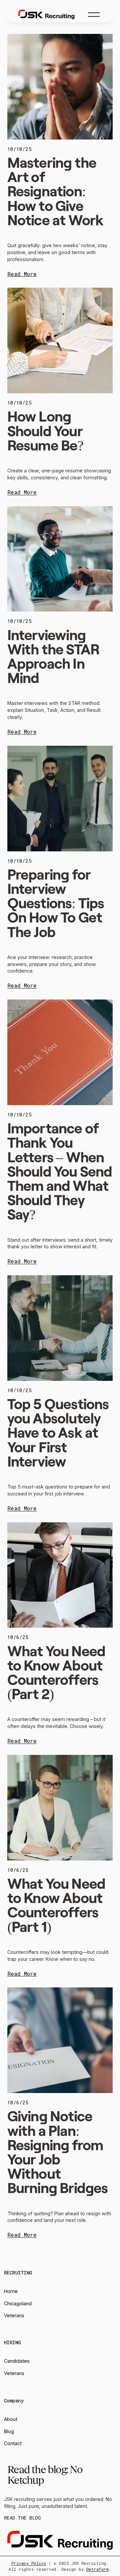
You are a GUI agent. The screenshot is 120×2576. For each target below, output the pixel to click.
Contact (13, 2443)
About (11, 2419)
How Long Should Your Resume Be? (45, 430)
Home (11, 2291)
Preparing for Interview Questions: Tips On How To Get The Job (56, 903)
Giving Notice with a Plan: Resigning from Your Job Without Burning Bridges (58, 2151)
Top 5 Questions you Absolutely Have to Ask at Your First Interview (58, 1432)
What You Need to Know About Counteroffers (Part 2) (56, 1672)
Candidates (17, 2361)
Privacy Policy (29, 2563)
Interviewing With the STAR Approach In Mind (54, 656)
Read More (22, 274)
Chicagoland (18, 2303)
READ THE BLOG (22, 2518)
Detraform (97, 2569)
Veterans (14, 2315)
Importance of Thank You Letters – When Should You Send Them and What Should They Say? (60, 1171)
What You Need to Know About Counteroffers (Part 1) (56, 1905)
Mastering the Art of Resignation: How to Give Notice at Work (55, 191)
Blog (9, 2431)
